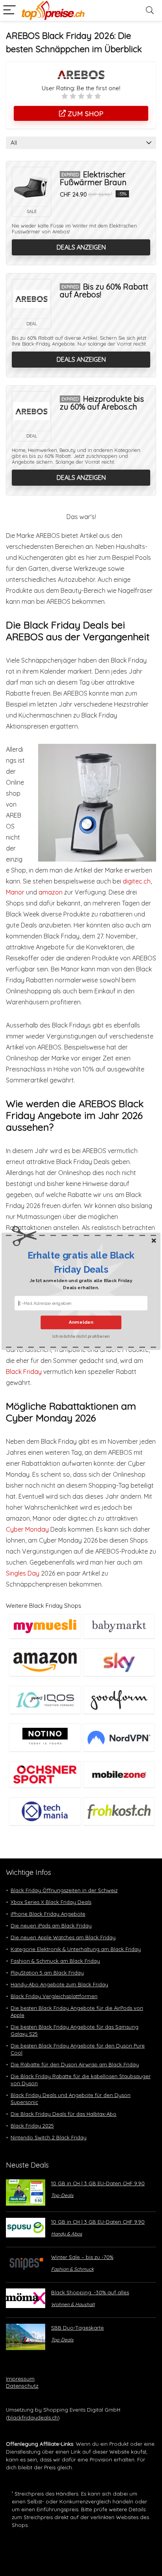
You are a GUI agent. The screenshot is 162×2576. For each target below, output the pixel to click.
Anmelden (81, 1322)
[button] (81, 1263)
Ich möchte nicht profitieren (81, 1336)
